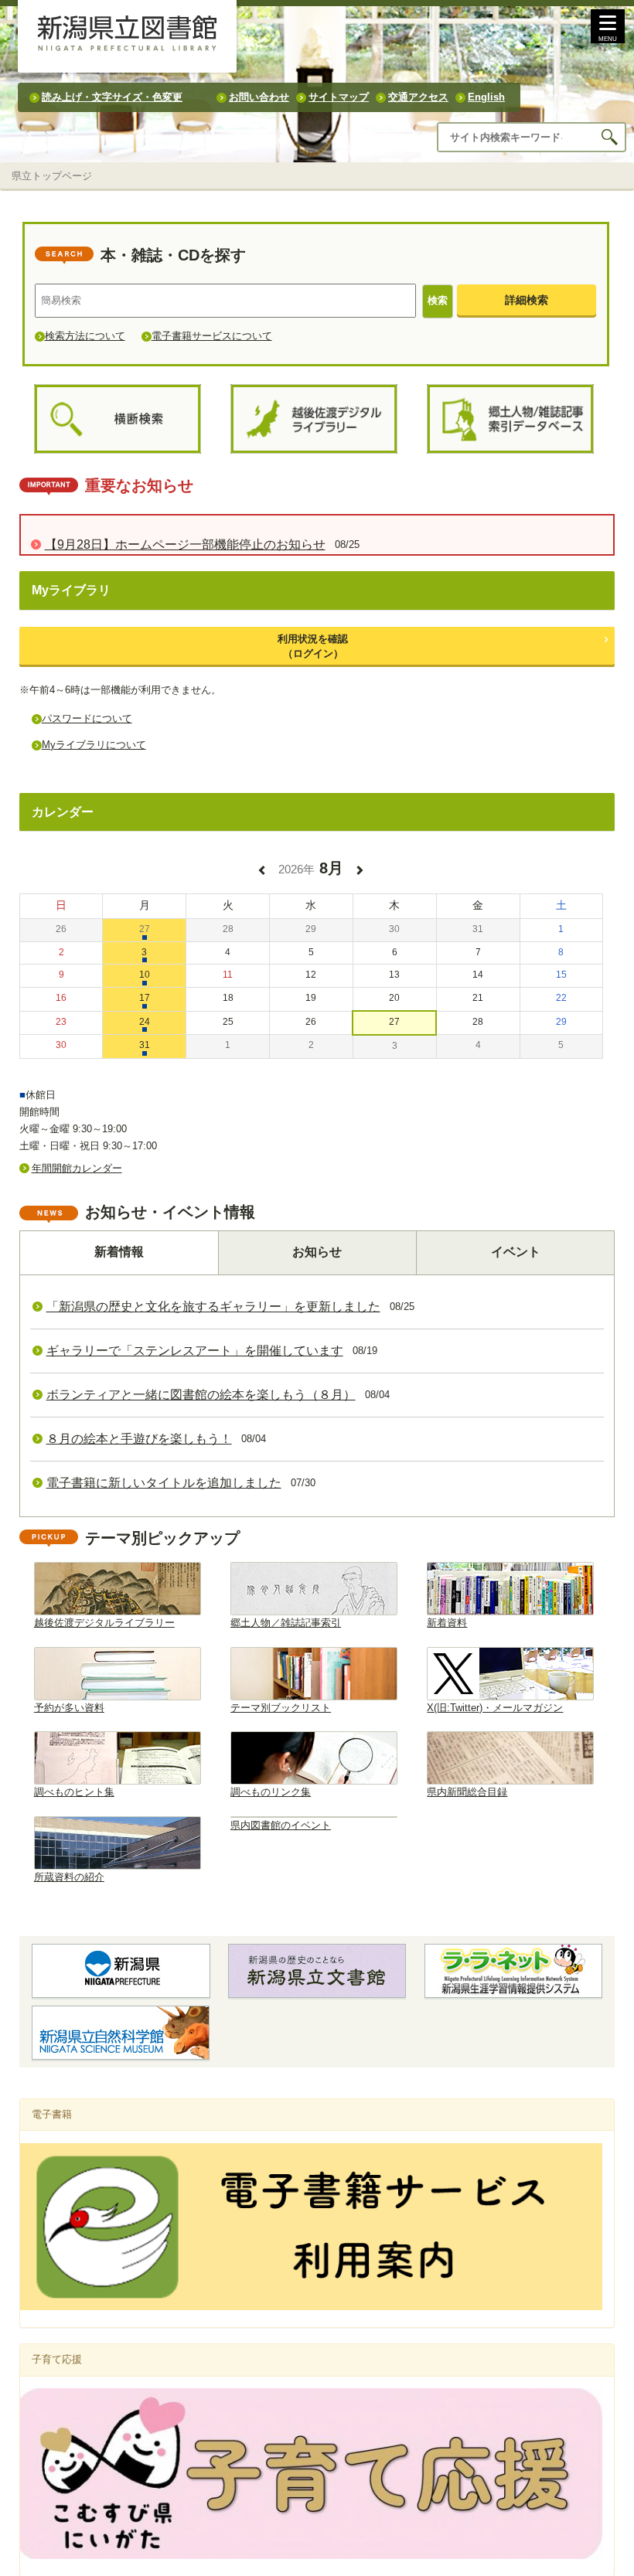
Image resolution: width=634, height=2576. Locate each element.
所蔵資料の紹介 (69, 1877)
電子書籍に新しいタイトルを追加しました (164, 1483)
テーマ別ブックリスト (281, 1708)
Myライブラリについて (94, 745)
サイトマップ (339, 97)
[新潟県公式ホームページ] (121, 1971)
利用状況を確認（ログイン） (313, 646)
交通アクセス (418, 97)
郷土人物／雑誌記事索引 (286, 1623)
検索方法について (85, 336)
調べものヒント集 (74, 1792)
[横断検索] (118, 419)
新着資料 (447, 1623)
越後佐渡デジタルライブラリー (104, 1623)
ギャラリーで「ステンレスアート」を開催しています (195, 1351)
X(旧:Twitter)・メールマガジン (495, 1708)
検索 (438, 300)
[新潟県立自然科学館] (121, 2033)
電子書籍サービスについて (212, 336)
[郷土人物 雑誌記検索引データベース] (510, 419)
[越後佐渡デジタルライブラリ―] (314, 419)
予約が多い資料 (69, 1708)
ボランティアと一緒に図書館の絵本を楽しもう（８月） (201, 1395)
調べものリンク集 (271, 1792)
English (486, 97)
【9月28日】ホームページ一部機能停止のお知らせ (185, 544)
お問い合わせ (259, 97)
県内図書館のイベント (281, 1825)
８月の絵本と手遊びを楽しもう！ (139, 1439)
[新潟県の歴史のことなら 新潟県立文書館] (317, 1971)
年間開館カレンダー (77, 1168)
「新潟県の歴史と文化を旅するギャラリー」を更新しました (213, 1307)
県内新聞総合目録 (467, 1792)
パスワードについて (87, 718)
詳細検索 (527, 300)
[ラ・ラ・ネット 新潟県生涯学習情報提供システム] (513, 1971)
